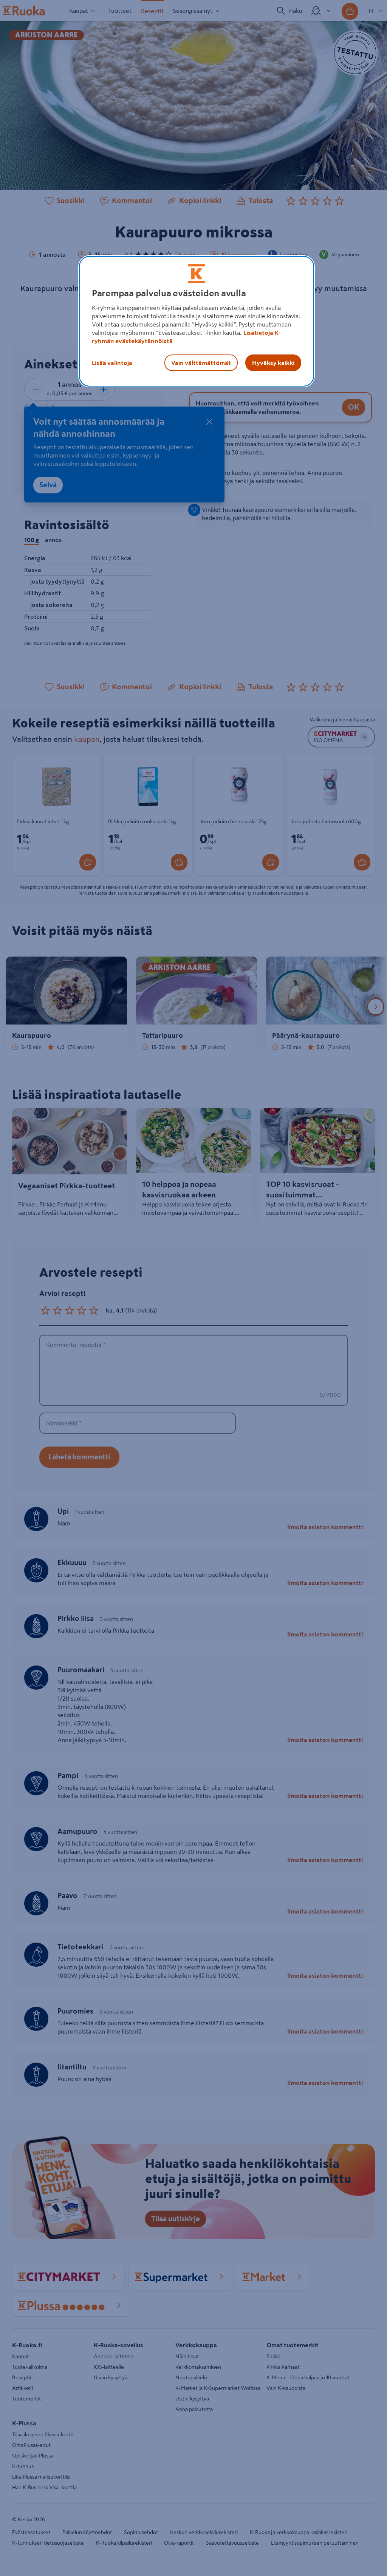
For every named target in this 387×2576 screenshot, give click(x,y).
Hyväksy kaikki (273, 363)
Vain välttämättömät (201, 363)
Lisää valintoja (112, 363)
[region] (197, 321)
